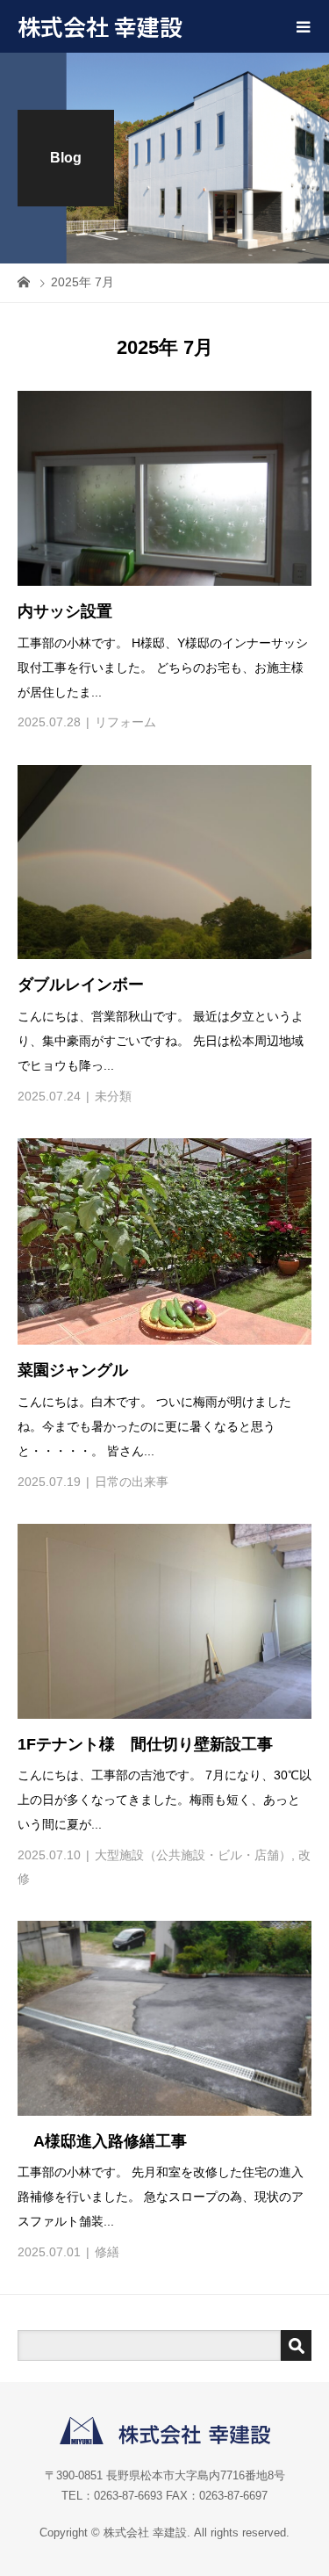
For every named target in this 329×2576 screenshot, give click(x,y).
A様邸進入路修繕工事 (102, 2141)
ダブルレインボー (81, 985)
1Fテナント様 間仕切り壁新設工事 (145, 1744)
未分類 (113, 1096)
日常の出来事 (132, 1482)
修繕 (107, 2252)
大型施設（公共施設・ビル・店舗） (193, 1855)
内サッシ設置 (65, 611)
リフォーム (125, 722)
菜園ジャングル (73, 1370)
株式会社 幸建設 (100, 26)
